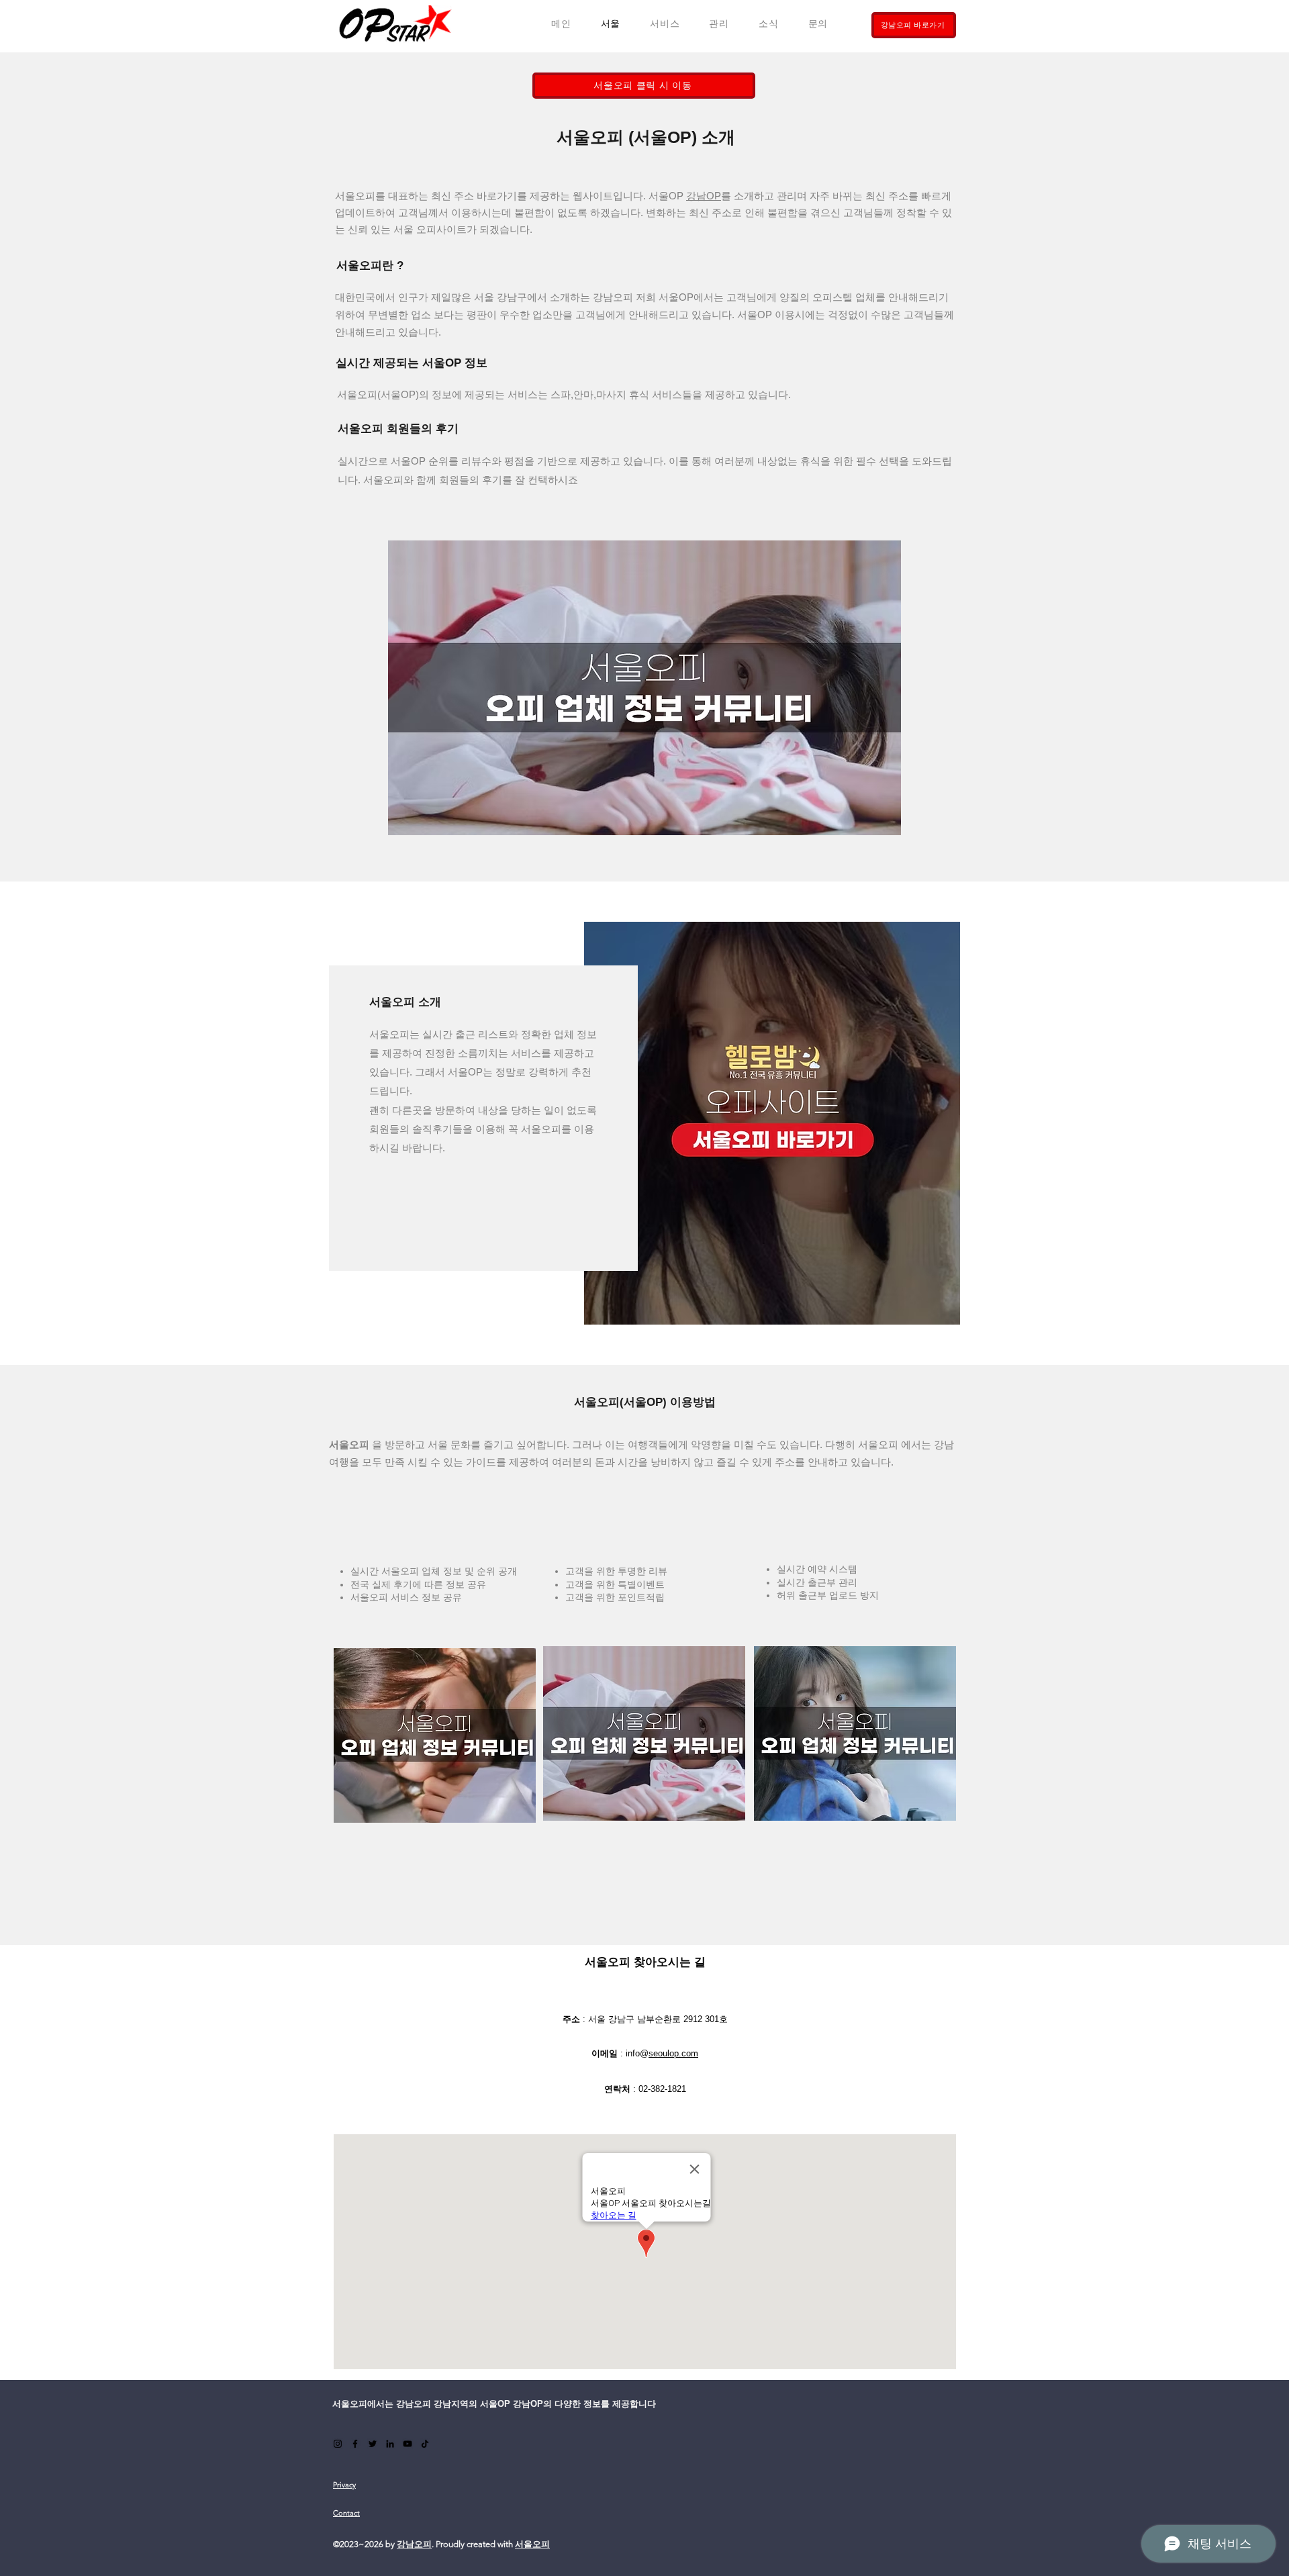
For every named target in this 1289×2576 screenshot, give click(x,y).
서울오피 (532, 2544)
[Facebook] (355, 2444)
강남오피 (414, 2544)
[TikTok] (425, 2444)
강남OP (704, 196)
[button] (665, 24)
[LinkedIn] (390, 2444)
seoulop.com (673, 2053)
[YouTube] (408, 2444)
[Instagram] (338, 2444)
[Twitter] (373, 2444)
